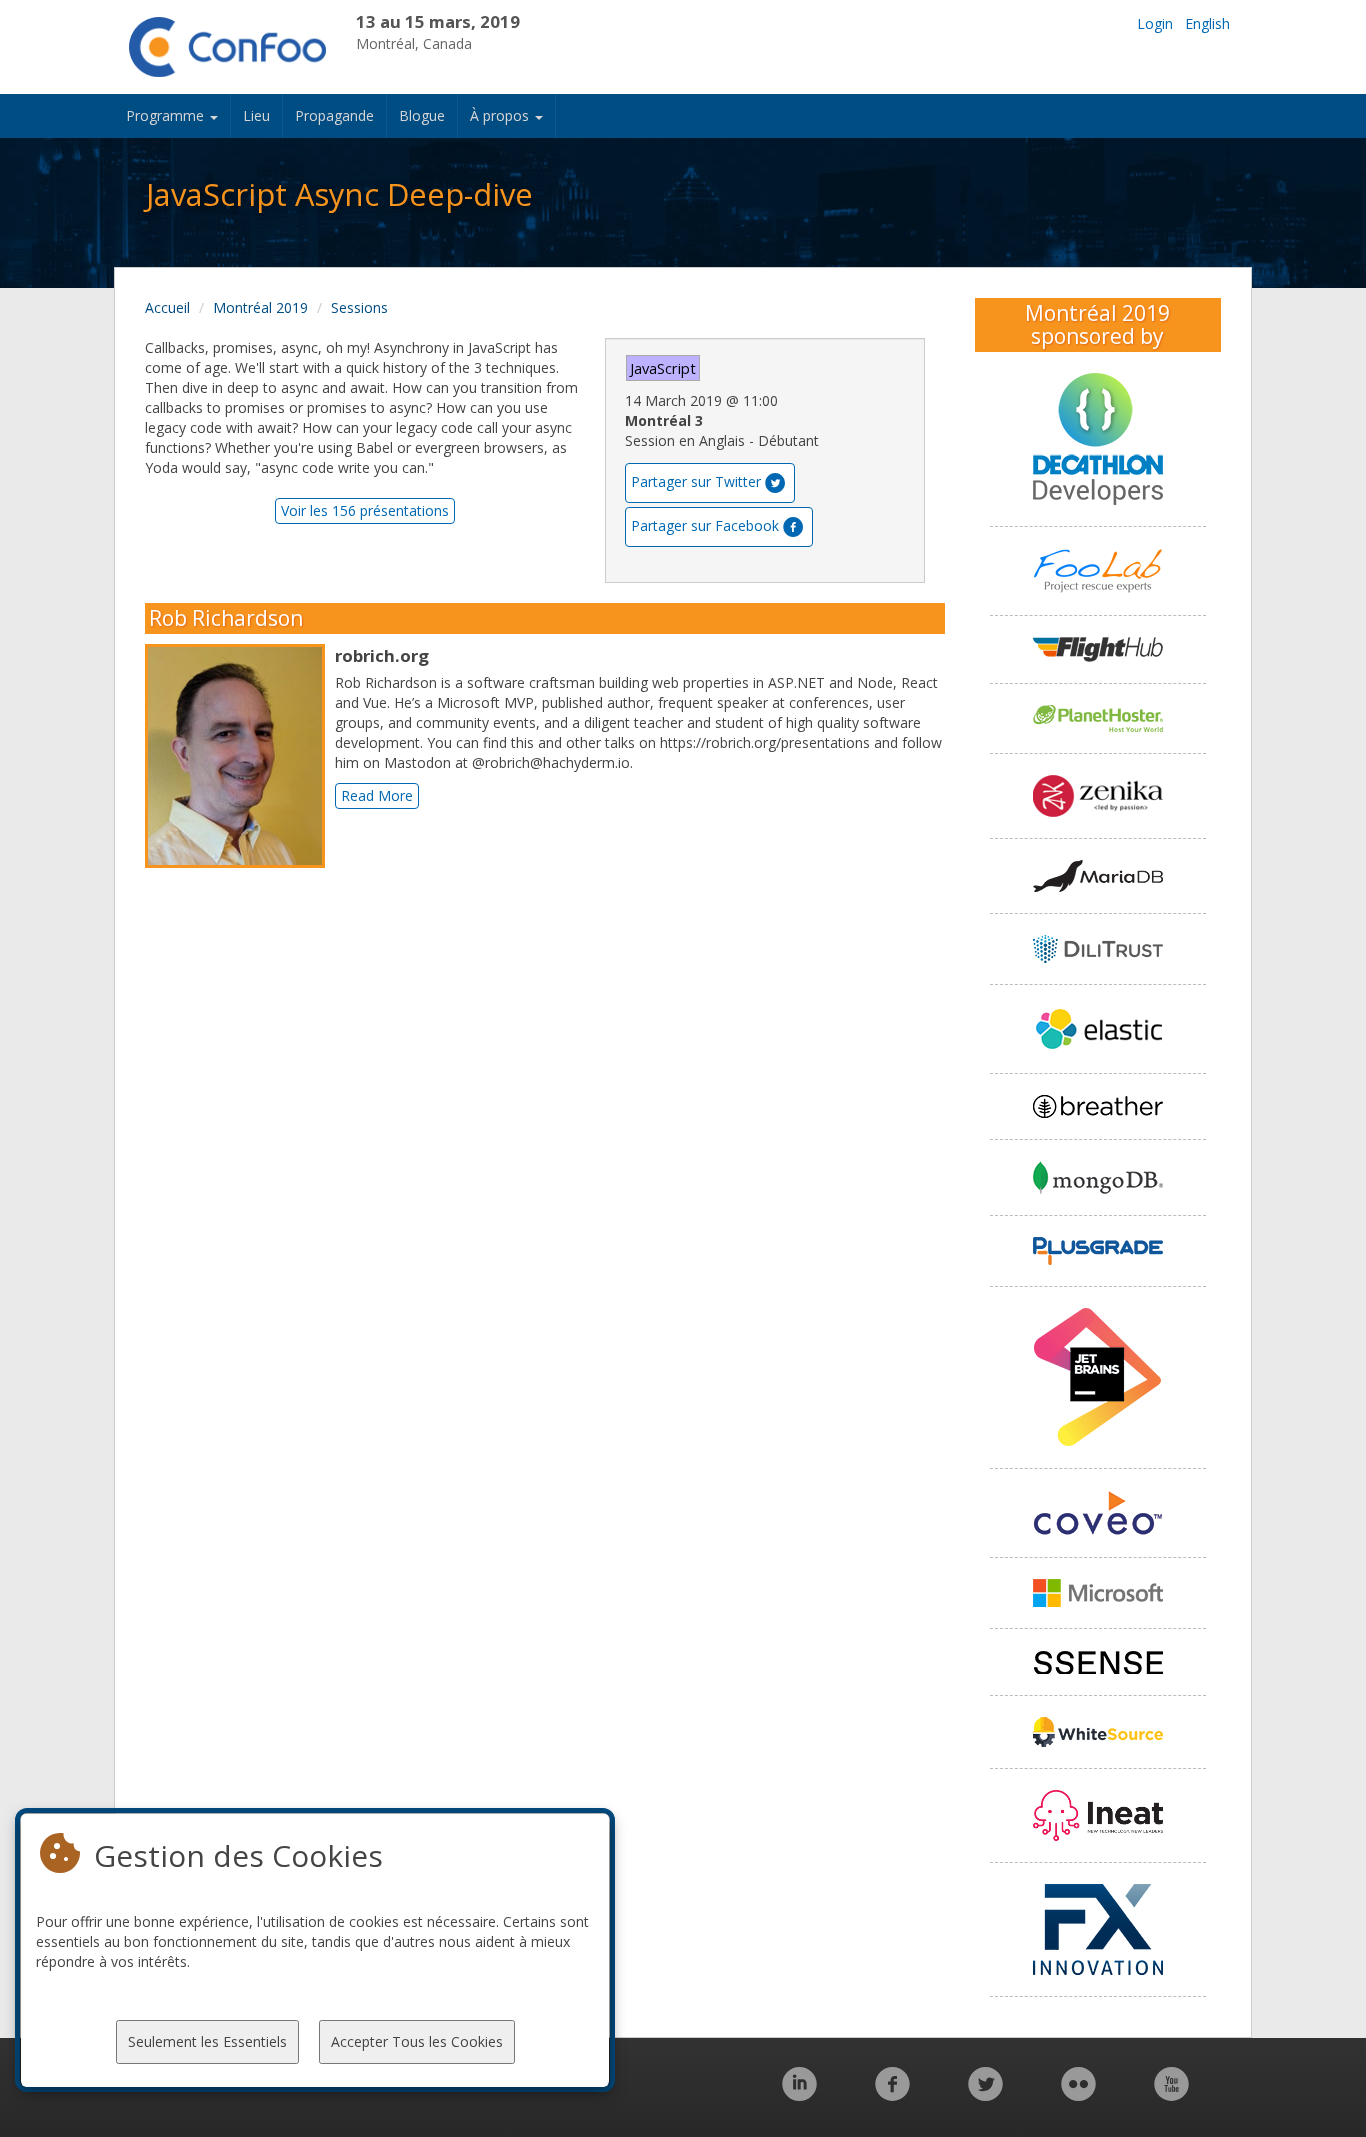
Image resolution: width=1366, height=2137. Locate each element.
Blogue (422, 115)
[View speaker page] (240, 756)
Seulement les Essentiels (207, 2041)
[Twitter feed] (985, 2094)
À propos (501, 115)
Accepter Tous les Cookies (417, 2041)
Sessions (359, 307)
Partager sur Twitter (696, 481)
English (1207, 23)
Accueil (167, 307)
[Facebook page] (892, 2094)
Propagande (334, 115)
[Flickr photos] (1078, 2094)
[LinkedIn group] (799, 2094)
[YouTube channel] (1171, 2094)
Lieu (256, 115)
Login (1155, 23)
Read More (377, 795)
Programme (167, 115)
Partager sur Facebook (705, 525)
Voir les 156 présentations (365, 510)
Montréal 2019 (260, 307)
